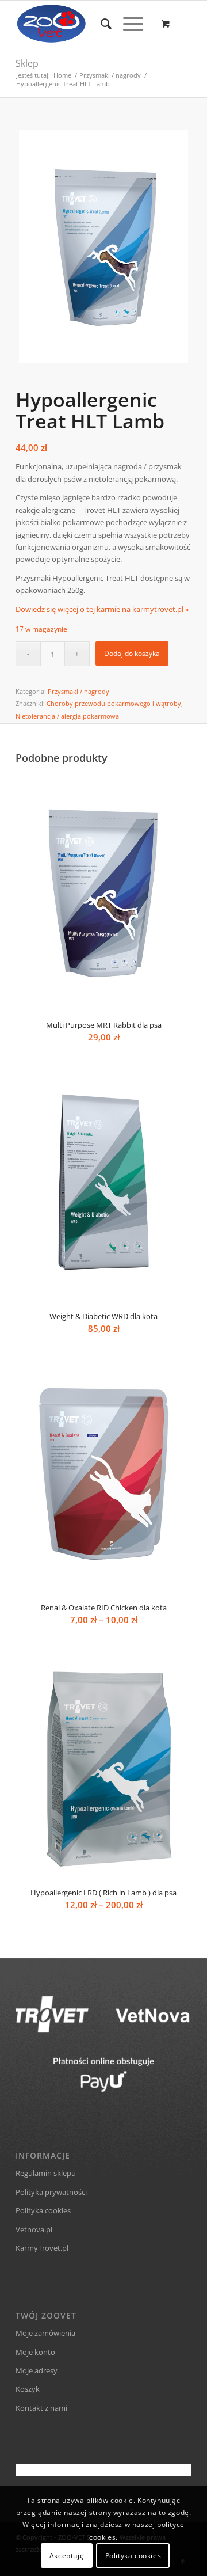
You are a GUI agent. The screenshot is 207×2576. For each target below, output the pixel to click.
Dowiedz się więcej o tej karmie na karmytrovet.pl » (102, 609)
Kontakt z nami (41, 2408)
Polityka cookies (43, 2210)
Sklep (27, 63)
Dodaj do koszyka (132, 653)
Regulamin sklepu (46, 2173)
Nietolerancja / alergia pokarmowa (67, 716)
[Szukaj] (100, 24)
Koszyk (28, 2389)
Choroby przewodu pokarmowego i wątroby (114, 703)
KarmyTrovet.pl (42, 2248)
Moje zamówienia (45, 2333)
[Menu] (127, 24)
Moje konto (35, 2352)
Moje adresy (37, 2370)
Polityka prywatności (51, 2192)
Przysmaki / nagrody (78, 691)
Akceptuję (67, 2556)
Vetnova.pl (34, 2229)
